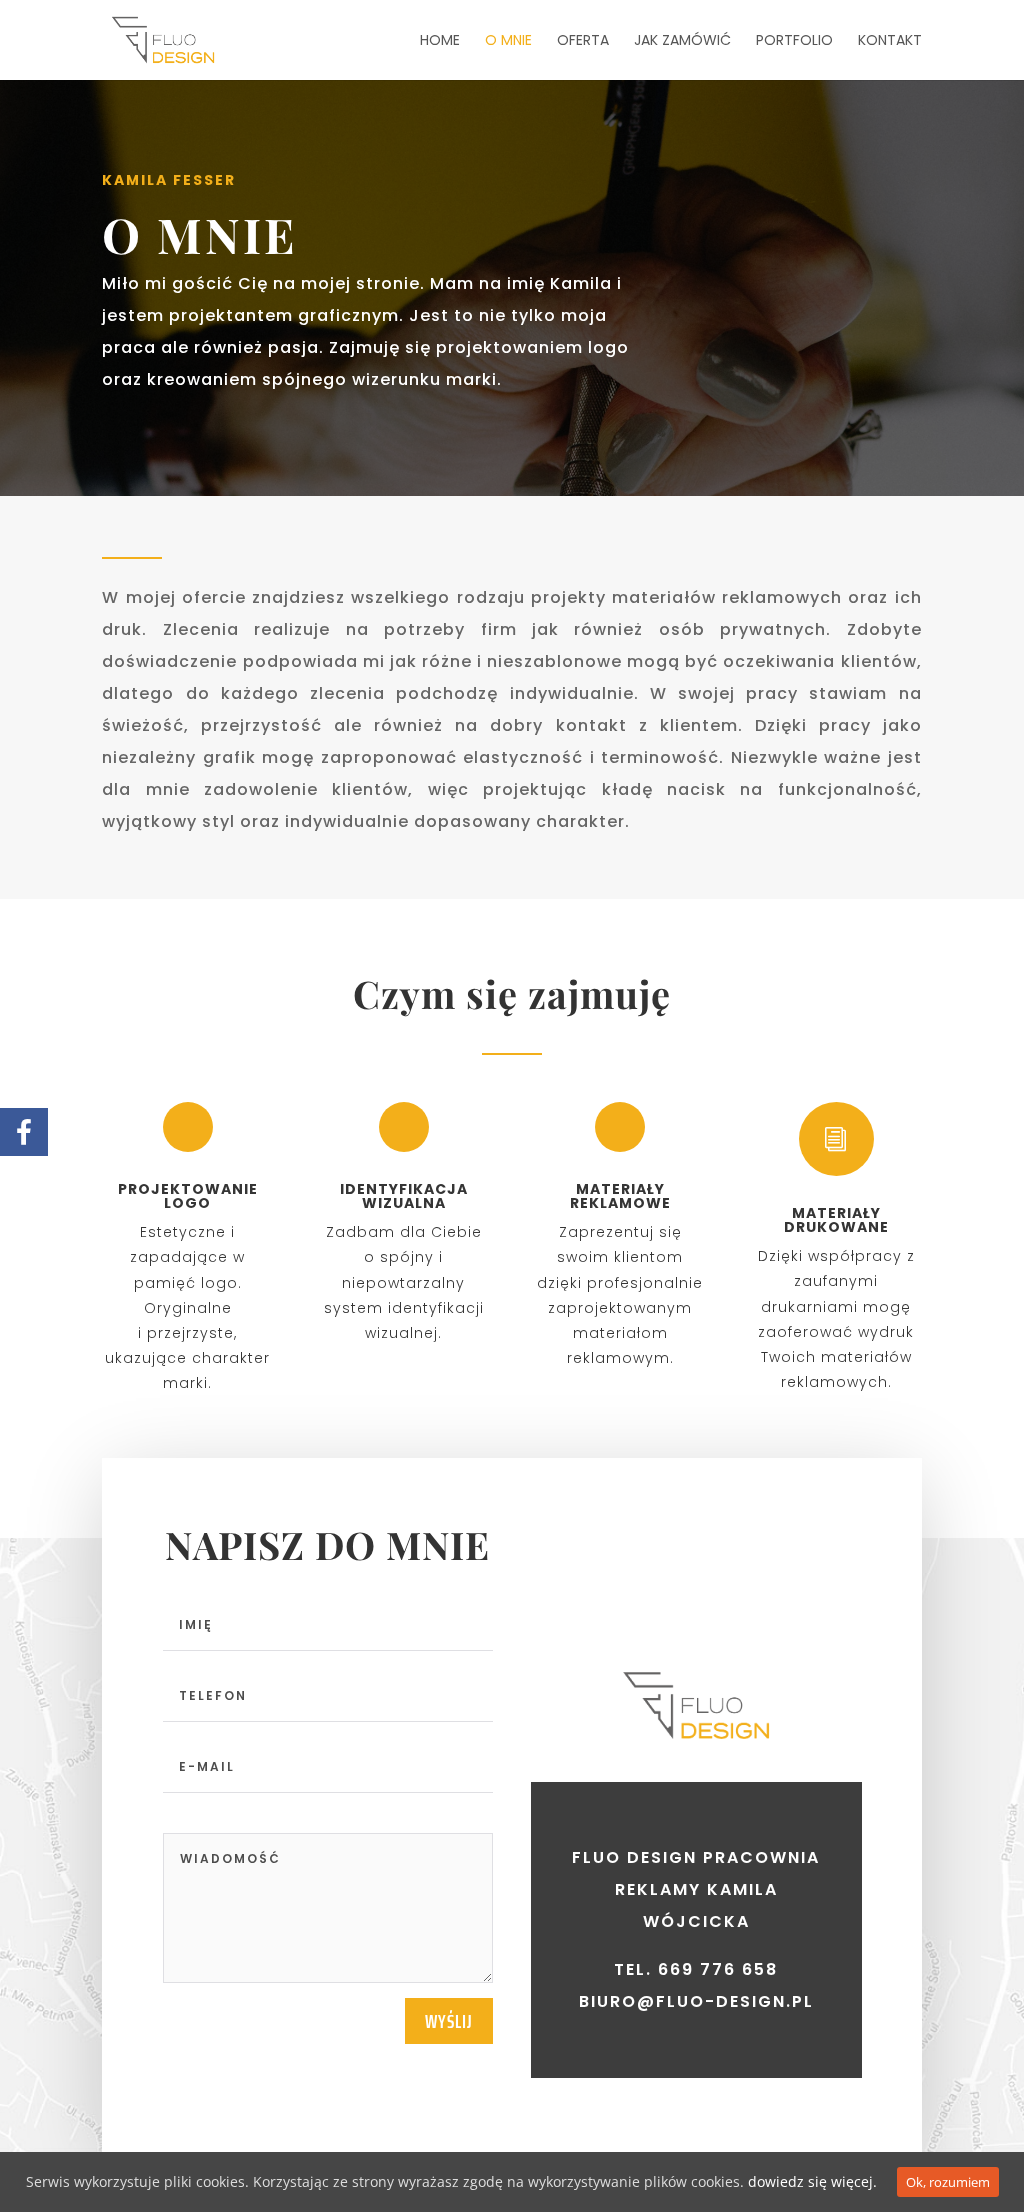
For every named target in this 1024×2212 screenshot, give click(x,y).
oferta (583, 41)
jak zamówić (682, 41)
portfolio (794, 41)
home (440, 41)
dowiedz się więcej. (812, 2181)
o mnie (508, 41)
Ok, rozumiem (948, 2182)
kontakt (890, 41)
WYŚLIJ (449, 2021)
